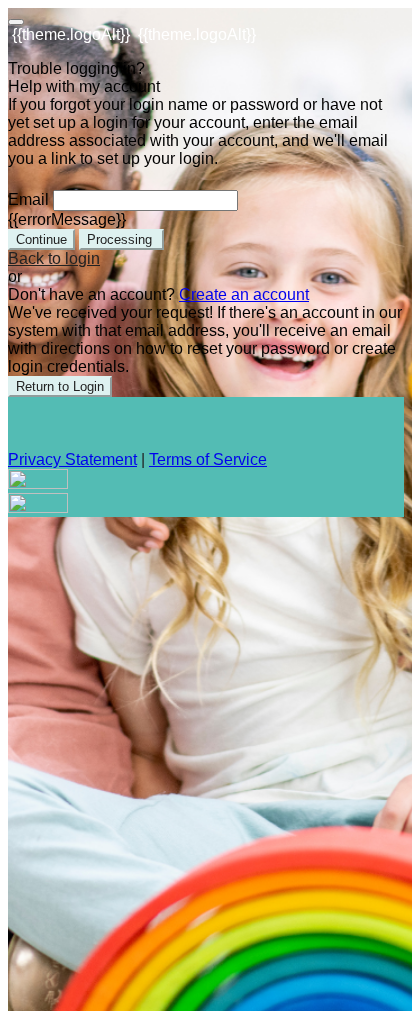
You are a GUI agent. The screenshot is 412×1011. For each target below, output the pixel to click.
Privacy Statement (72, 459)
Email (28, 199)
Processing (121, 239)
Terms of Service (208, 459)
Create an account (244, 294)
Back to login (54, 258)
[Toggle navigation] (16, 22)
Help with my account (84, 86)
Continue (41, 239)
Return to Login (60, 386)
